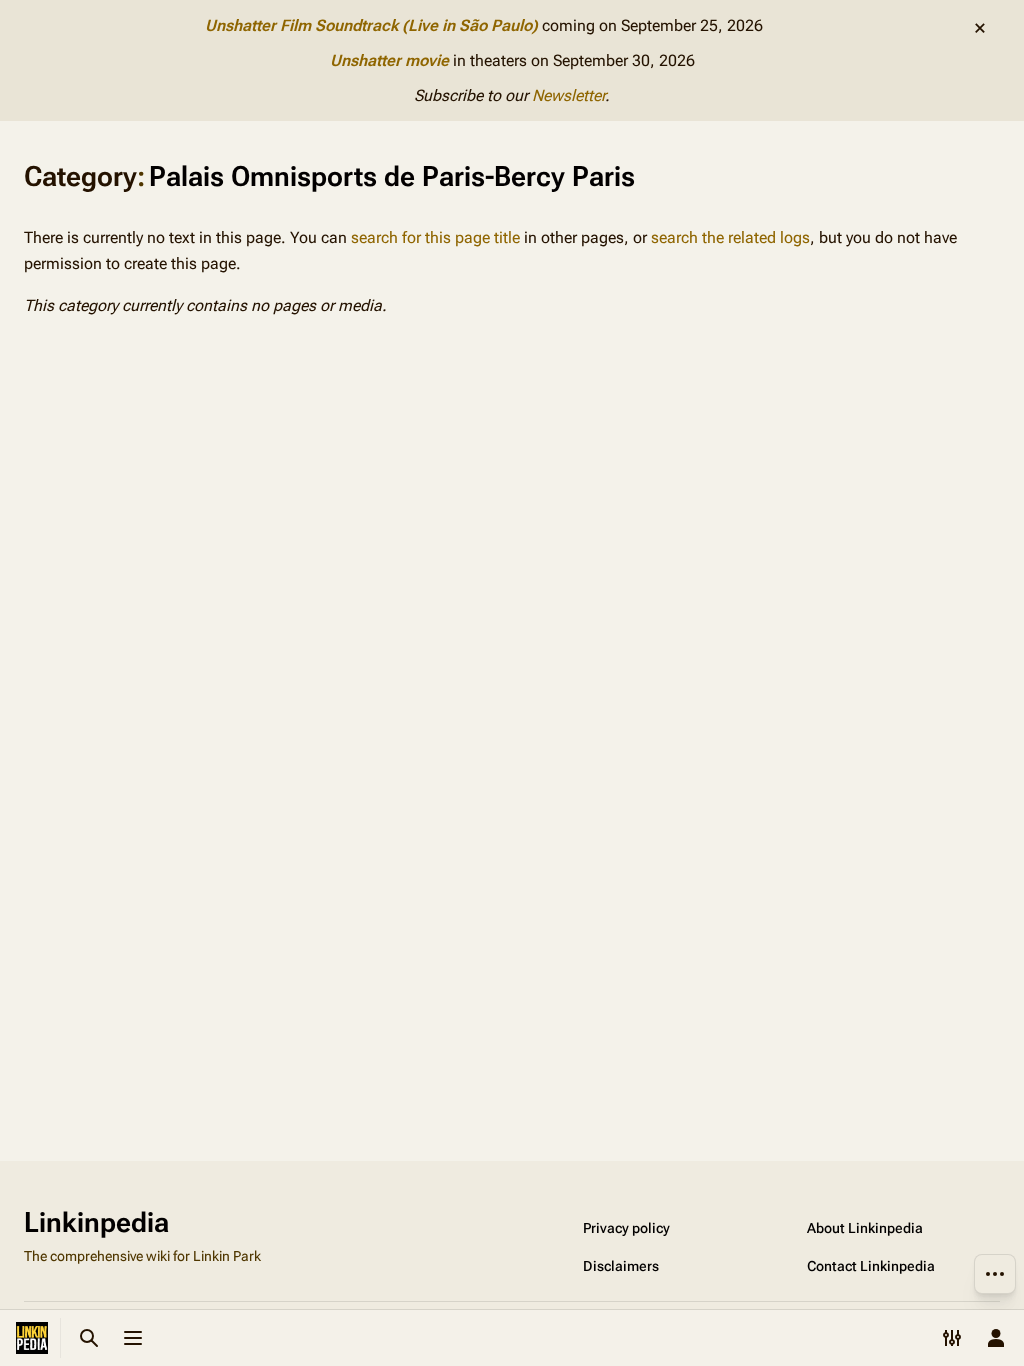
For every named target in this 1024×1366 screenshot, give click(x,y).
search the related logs (730, 237)
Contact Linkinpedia (871, 1266)
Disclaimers (621, 1266)
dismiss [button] (980, 28)
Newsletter (568, 95)
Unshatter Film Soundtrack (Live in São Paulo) (371, 25)
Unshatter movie (389, 60)
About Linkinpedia (865, 1228)
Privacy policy (626, 1228)
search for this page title (435, 237)
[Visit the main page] (32, 1338)
